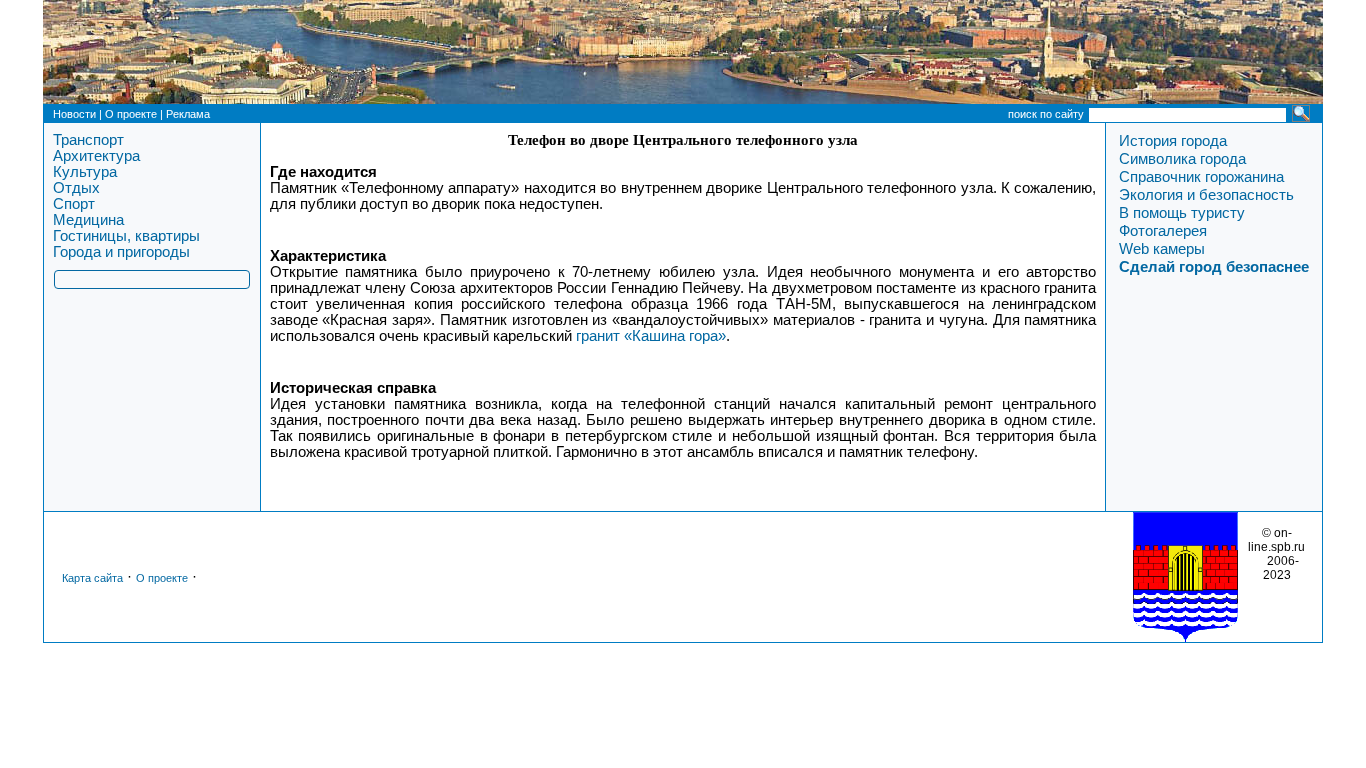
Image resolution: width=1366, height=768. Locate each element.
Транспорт (88, 140)
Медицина (88, 220)
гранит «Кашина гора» (651, 336)
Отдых (76, 188)
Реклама (188, 114)
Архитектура (96, 156)
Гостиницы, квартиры (126, 236)
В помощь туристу (1182, 213)
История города (1173, 141)
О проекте (131, 114)
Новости (74, 114)
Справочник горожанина (1201, 177)
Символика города (1182, 159)
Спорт (74, 204)
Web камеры (1162, 249)
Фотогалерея (1163, 231)
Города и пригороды (121, 252)
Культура (85, 172)
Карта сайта (92, 578)
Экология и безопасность (1206, 195)
